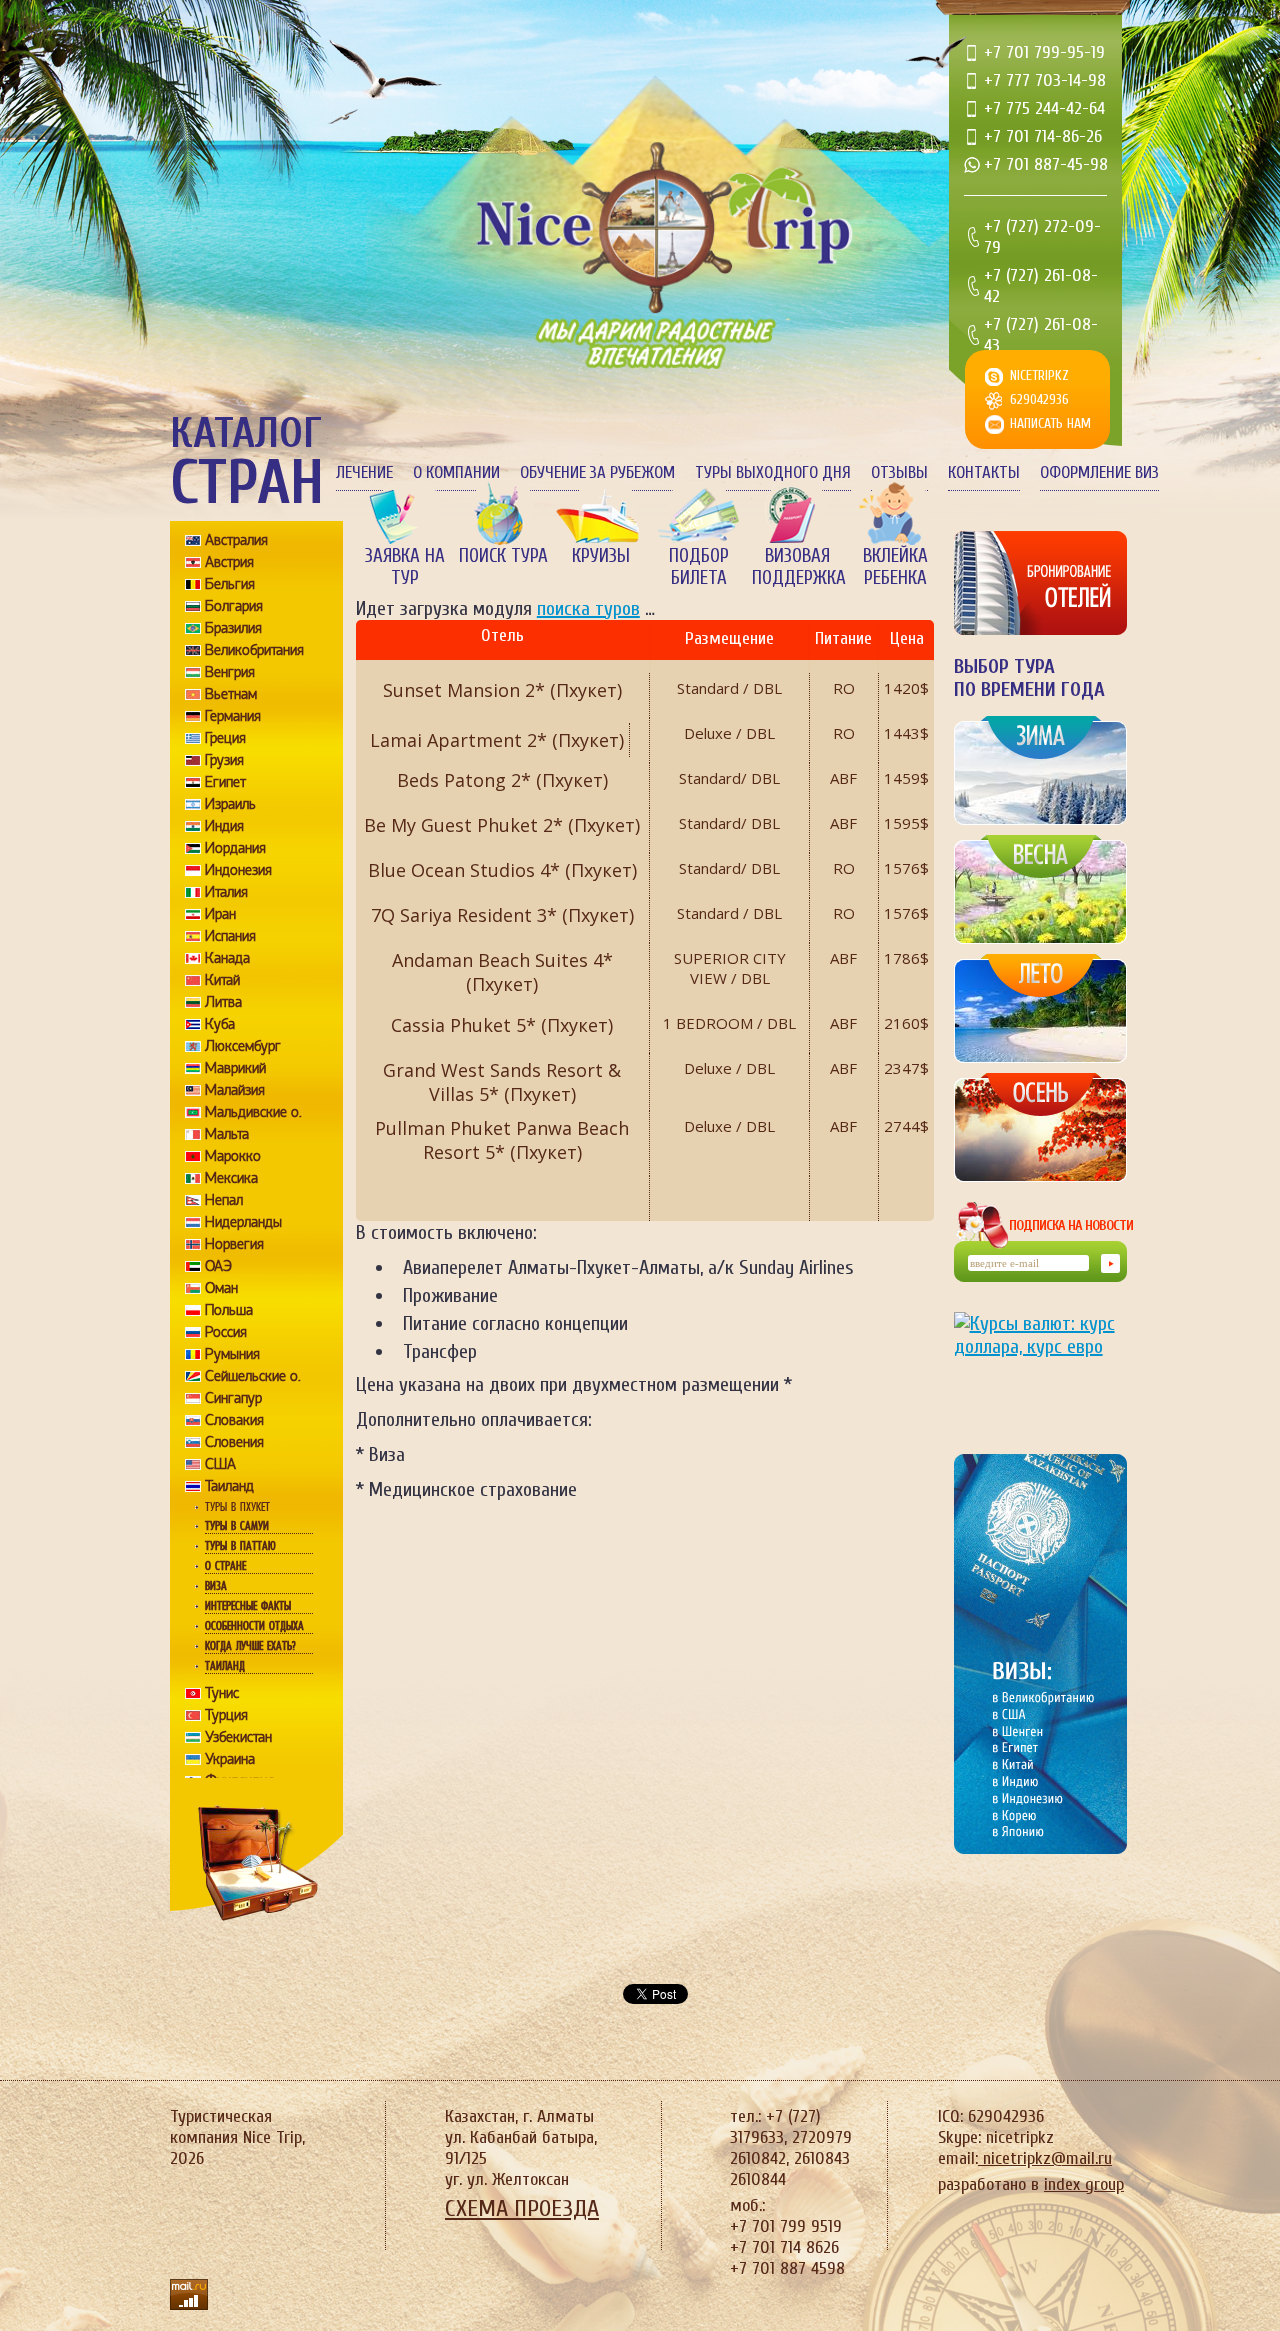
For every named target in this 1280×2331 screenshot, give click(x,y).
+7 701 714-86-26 (1043, 136)
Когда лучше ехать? (250, 1646)
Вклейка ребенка (895, 567)
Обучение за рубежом (597, 472)
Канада (227, 958)
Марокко (233, 1156)
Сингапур (233, 1398)
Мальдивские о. (253, 1112)
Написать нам (1050, 423)
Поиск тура (503, 556)
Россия (226, 1332)
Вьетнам (231, 694)
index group (1084, 2184)
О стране (225, 1566)
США (220, 1464)
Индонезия (238, 870)
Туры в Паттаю (240, 1546)
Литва (223, 1002)
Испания (230, 936)
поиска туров (588, 608)
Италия (226, 892)
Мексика (231, 1178)
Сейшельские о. (253, 1376)
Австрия (229, 562)
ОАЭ (218, 1266)
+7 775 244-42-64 (1044, 108)
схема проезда (522, 2208)
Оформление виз (1099, 472)
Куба (220, 1024)
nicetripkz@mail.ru (1045, 2158)
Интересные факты (248, 1606)
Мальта (227, 1134)
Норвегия (234, 1244)
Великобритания (254, 650)
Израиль (230, 804)
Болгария (234, 606)
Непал (224, 1200)
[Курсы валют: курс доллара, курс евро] (1040, 1367)
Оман (221, 1288)
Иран (220, 914)
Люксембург (243, 1046)
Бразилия (233, 628)
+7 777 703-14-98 (1045, 80)
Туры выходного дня (773, 472)
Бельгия (230, 584)
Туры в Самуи (237, 1526)
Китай (222, 980)
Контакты (984, 472)
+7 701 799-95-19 (1044, 52)
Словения (234, 1442)
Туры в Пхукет (237, 1507)
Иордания (235, 848)
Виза (216, 1586)
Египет (225, 782)
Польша (229, 1310)
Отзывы (899, 472)
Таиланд (229, 1486)
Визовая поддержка (797, 567)
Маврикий (235, 1068)
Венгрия (230, 672)
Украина (230, 1759)
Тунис (222, 1693)
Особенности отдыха (254, 1626)
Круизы (601, 556)
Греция (225, 738)
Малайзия (235, 1090)
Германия (233, 716)
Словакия (234, 1420)
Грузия (224, 760)
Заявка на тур (405, 567)
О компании (456, 472)
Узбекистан (238, 1737)
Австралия (236, 540)
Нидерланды (243, 1222)
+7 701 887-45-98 (1046, 164)
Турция (226, 1715)
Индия (224, 826)
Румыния (232, 1354)
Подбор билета (699, 567)
